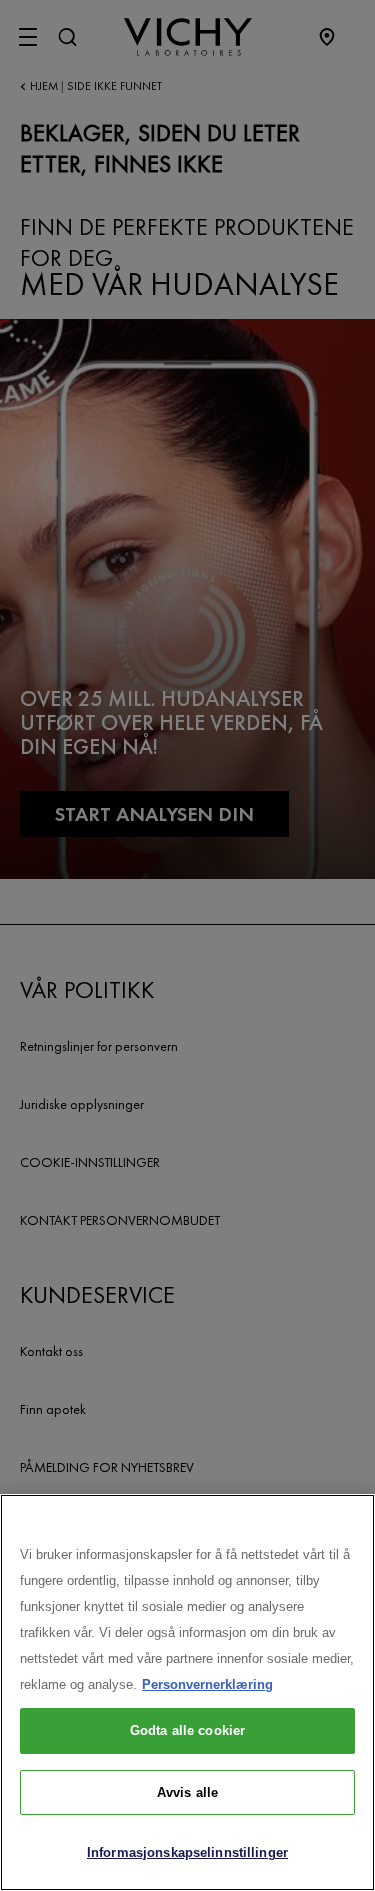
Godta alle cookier (187, 1730)
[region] (187, 1692)
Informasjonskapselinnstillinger (187, 1852)
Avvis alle (187, 1792)
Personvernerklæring (207, 1684)
